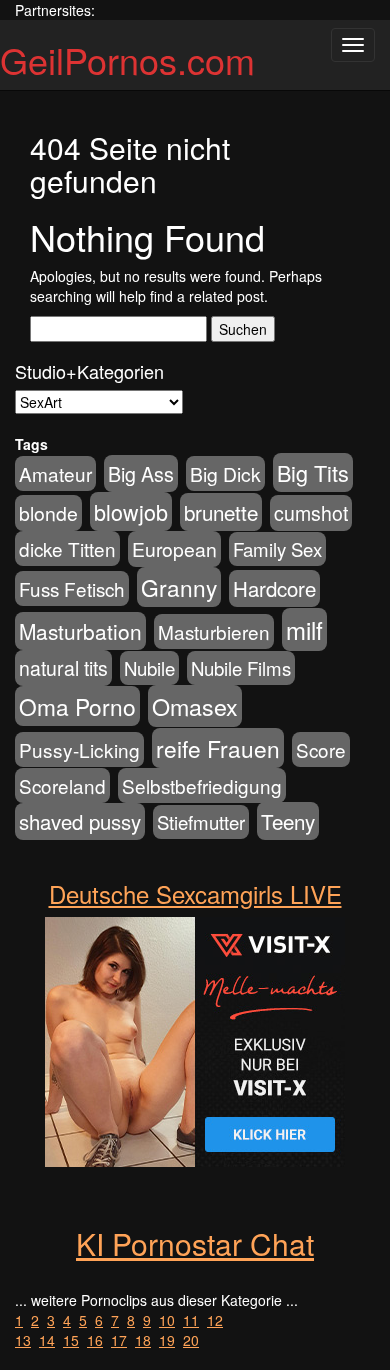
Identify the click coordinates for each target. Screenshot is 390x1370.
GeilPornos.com (127, 59)
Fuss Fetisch (72, 588)
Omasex (195, 706)
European (174, 549)
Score (321, 749)
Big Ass (141, 473)
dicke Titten (67, 548)
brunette (221, 512)
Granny (179, 587)
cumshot (311, 513)
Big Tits (313, 472)
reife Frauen (218, 748)
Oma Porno (77, 706)
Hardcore (274, 588)
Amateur (55, 473)
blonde (48, 513)
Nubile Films (241, 668)
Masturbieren (214, 631)
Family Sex (277, 549)
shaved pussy (80, 821)
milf (304, 629)
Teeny (288, 821)
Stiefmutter (201, 822)
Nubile (149, 668)
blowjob (131, 511)
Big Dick (225, 473)
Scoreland (62, 785)
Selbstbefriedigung (202, 785)
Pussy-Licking (79, 749)
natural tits (63, 668)
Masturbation (80, 631)
